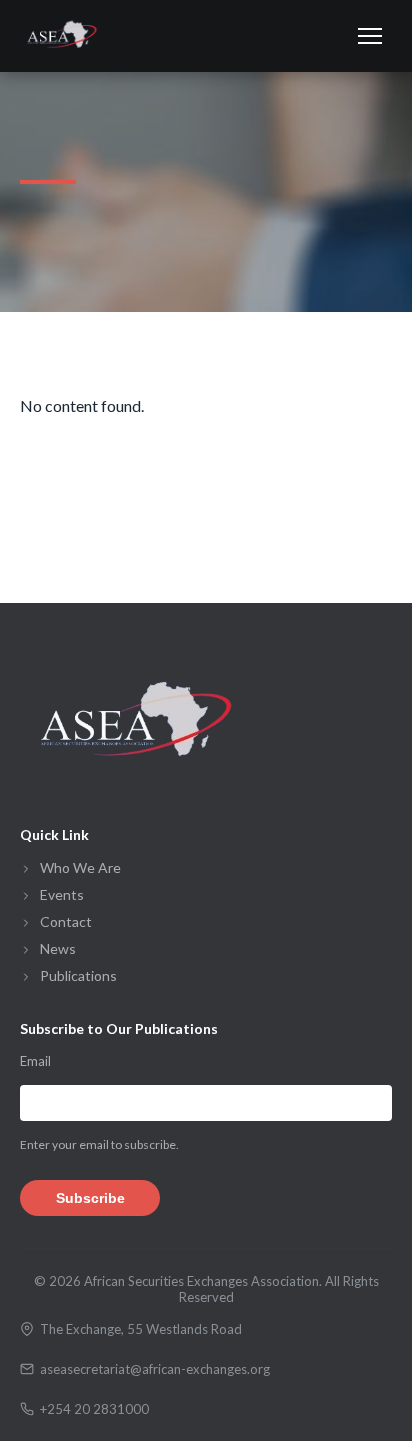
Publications (78, 975)
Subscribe (90, 1198)
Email (35, 1061)
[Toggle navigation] (370, 36)
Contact (66, 921)
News (58, 948)
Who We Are (80, 867)
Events (62, 894)
